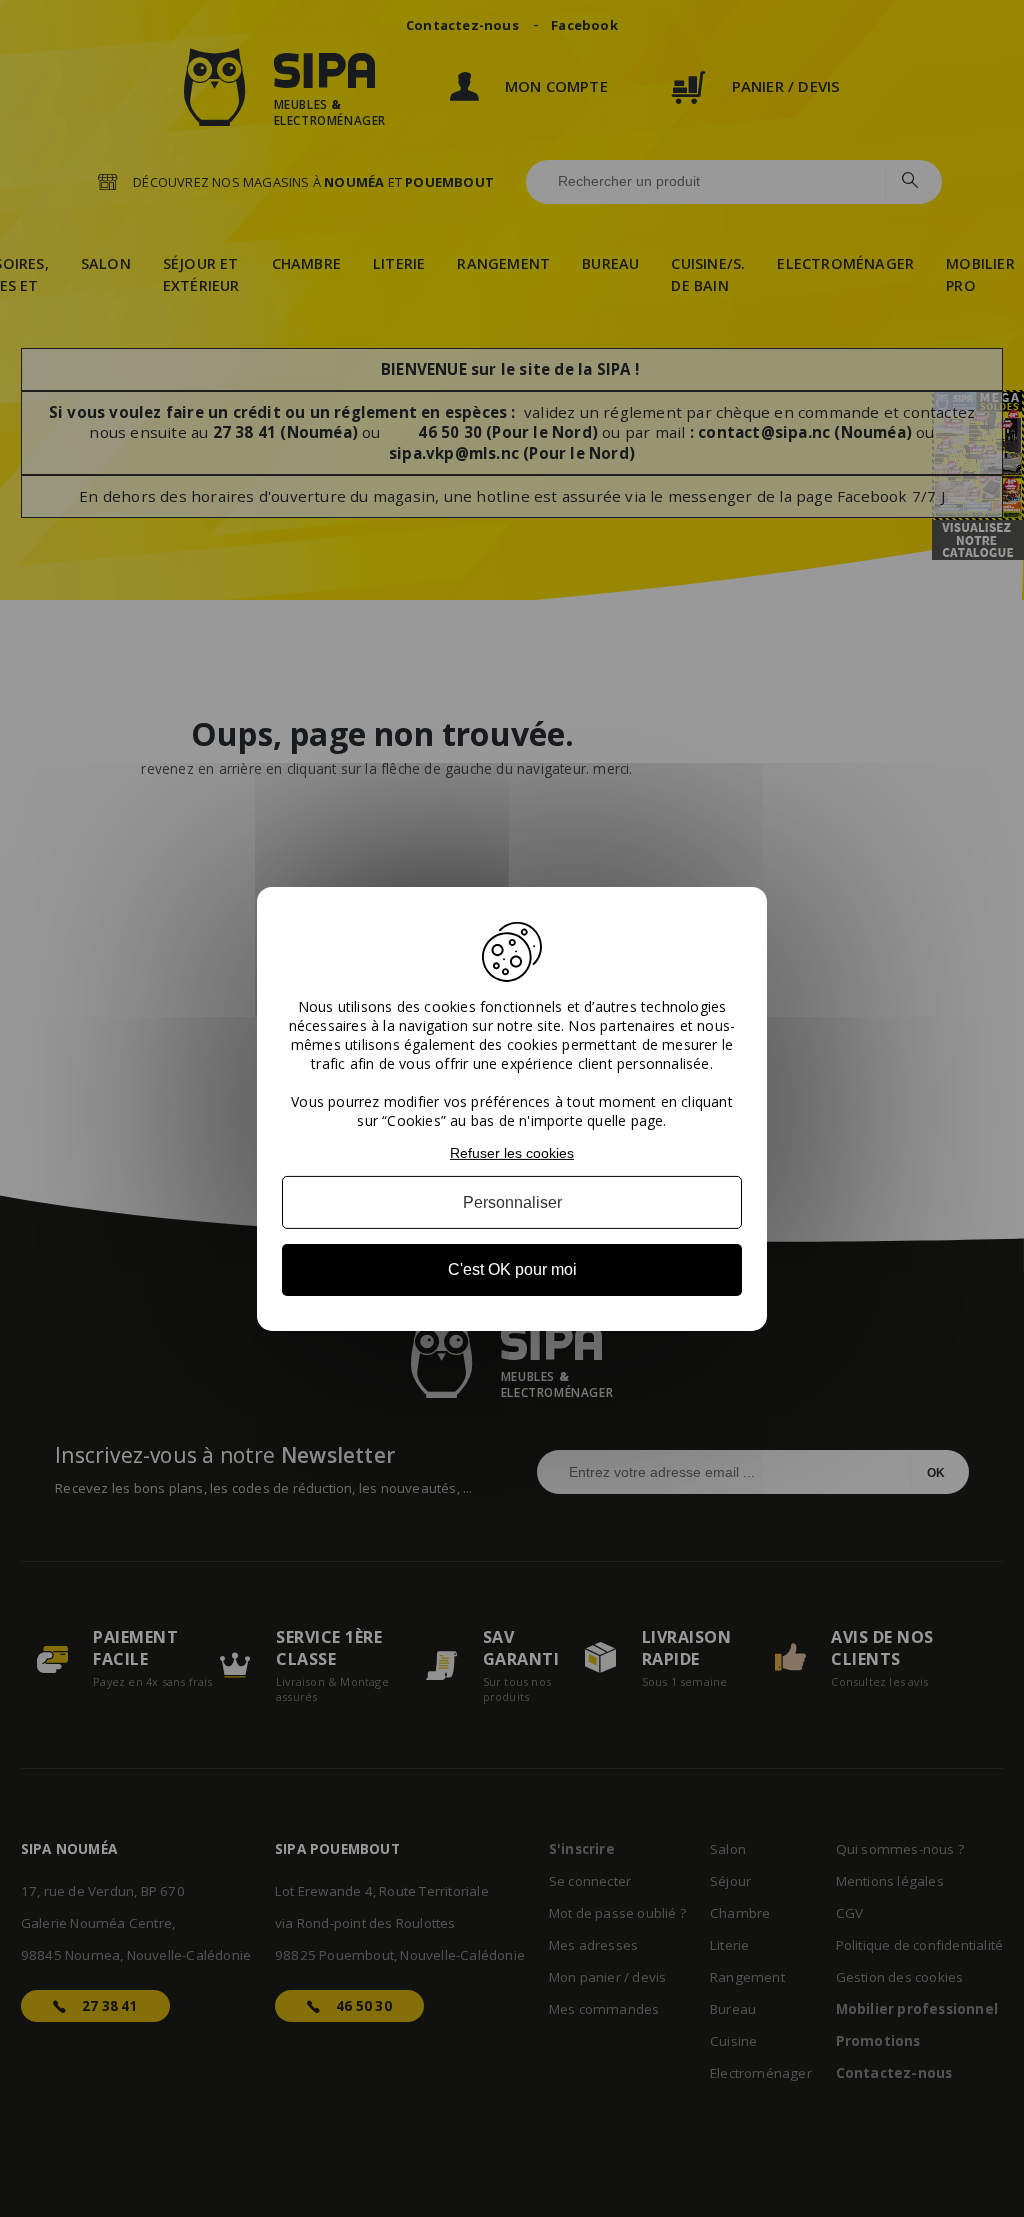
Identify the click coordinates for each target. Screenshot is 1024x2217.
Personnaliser (512, 1202)
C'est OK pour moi (512, 1269)
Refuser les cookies (512, 1152)
